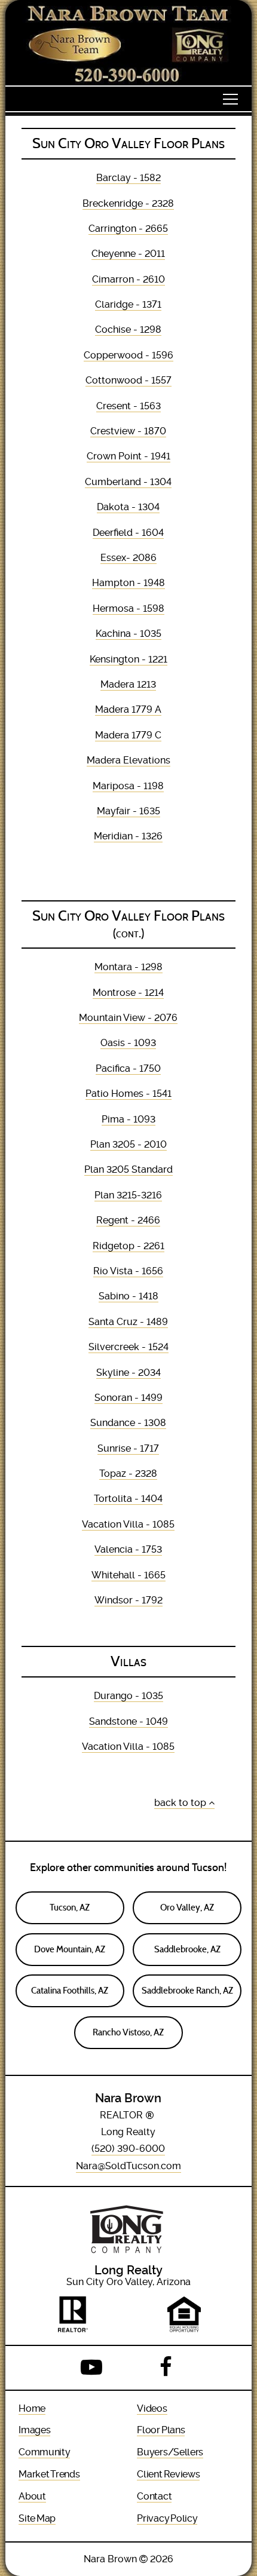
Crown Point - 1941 (128, 456)
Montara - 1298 (128, 967)
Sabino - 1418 (128, 1296)
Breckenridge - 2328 (128, 203)
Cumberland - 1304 (128, 482)
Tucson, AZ (70, 1908)
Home (32, 2408)
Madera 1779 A (128, 709)
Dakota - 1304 (128, 507)
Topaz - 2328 (128, 1473)
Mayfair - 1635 (128, 811)
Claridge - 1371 (128, 304)
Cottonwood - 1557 (128, 380)
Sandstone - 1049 (128, 1721)
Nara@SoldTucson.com (128, 2166)
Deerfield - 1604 (128, 533)
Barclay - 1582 (128, 178)
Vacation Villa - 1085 (128, 1524)
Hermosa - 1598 (128, 608)
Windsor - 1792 (128, 1600)
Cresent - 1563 (128, 406)
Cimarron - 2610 (128, 279)
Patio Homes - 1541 (128, 1094)
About (32, 2496)
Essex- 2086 (128, 558)
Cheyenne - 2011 (128, 254)
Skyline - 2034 (128, 1373)
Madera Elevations (128, 760)
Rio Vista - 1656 (128, 1271)
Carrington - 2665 (128, 229)
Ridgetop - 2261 (128, 1246)
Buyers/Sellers (170, 2452)
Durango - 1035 (128, 1696)
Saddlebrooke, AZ (187, 1949)
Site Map (37, 2518)
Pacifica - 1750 (128, 1068)
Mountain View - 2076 (128, 1018)
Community (44, 2452)
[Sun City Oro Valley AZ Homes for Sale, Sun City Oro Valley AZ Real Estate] (129, 43)
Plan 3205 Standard (128, 1169)
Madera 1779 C (128, 735)
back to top (181, 1803)
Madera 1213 (128, 684)
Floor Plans (161, 2430)
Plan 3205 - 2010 (128, 1144)
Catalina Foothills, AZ (70, 1991)
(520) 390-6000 (128, 2149)
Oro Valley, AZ (187, 1908)
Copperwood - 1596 (128, 355)
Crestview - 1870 (128, 431)
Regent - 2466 (128, 1220)
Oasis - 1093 (128, 1043)
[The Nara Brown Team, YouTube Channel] (91, 2368)
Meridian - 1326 (128, 836)
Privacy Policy (167, 2518)
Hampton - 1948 (128, 583)
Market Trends (49, 2474)
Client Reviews (168, 2474)
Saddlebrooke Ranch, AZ (187, 1991)
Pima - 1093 (128, 1119)
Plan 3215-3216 (128, 1195)
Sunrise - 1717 (128, 1448)
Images (34, 2430)
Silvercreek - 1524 (128, 1347)
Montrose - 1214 (128, 993)
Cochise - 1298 (128, 329)
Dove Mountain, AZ (70, 1949)
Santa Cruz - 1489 (128, 1322)
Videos (152, 2408)
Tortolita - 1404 (128, 1499)
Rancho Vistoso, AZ (128, 2032)
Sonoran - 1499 (128, 1398)
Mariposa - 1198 (128, 786)
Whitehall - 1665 (128, 1575)
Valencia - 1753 (128, 1549)
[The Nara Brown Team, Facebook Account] (166, 2368)
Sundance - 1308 (128, 1423)
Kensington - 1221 (128, 659)
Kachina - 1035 (128, 634)
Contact (154, 2496)
